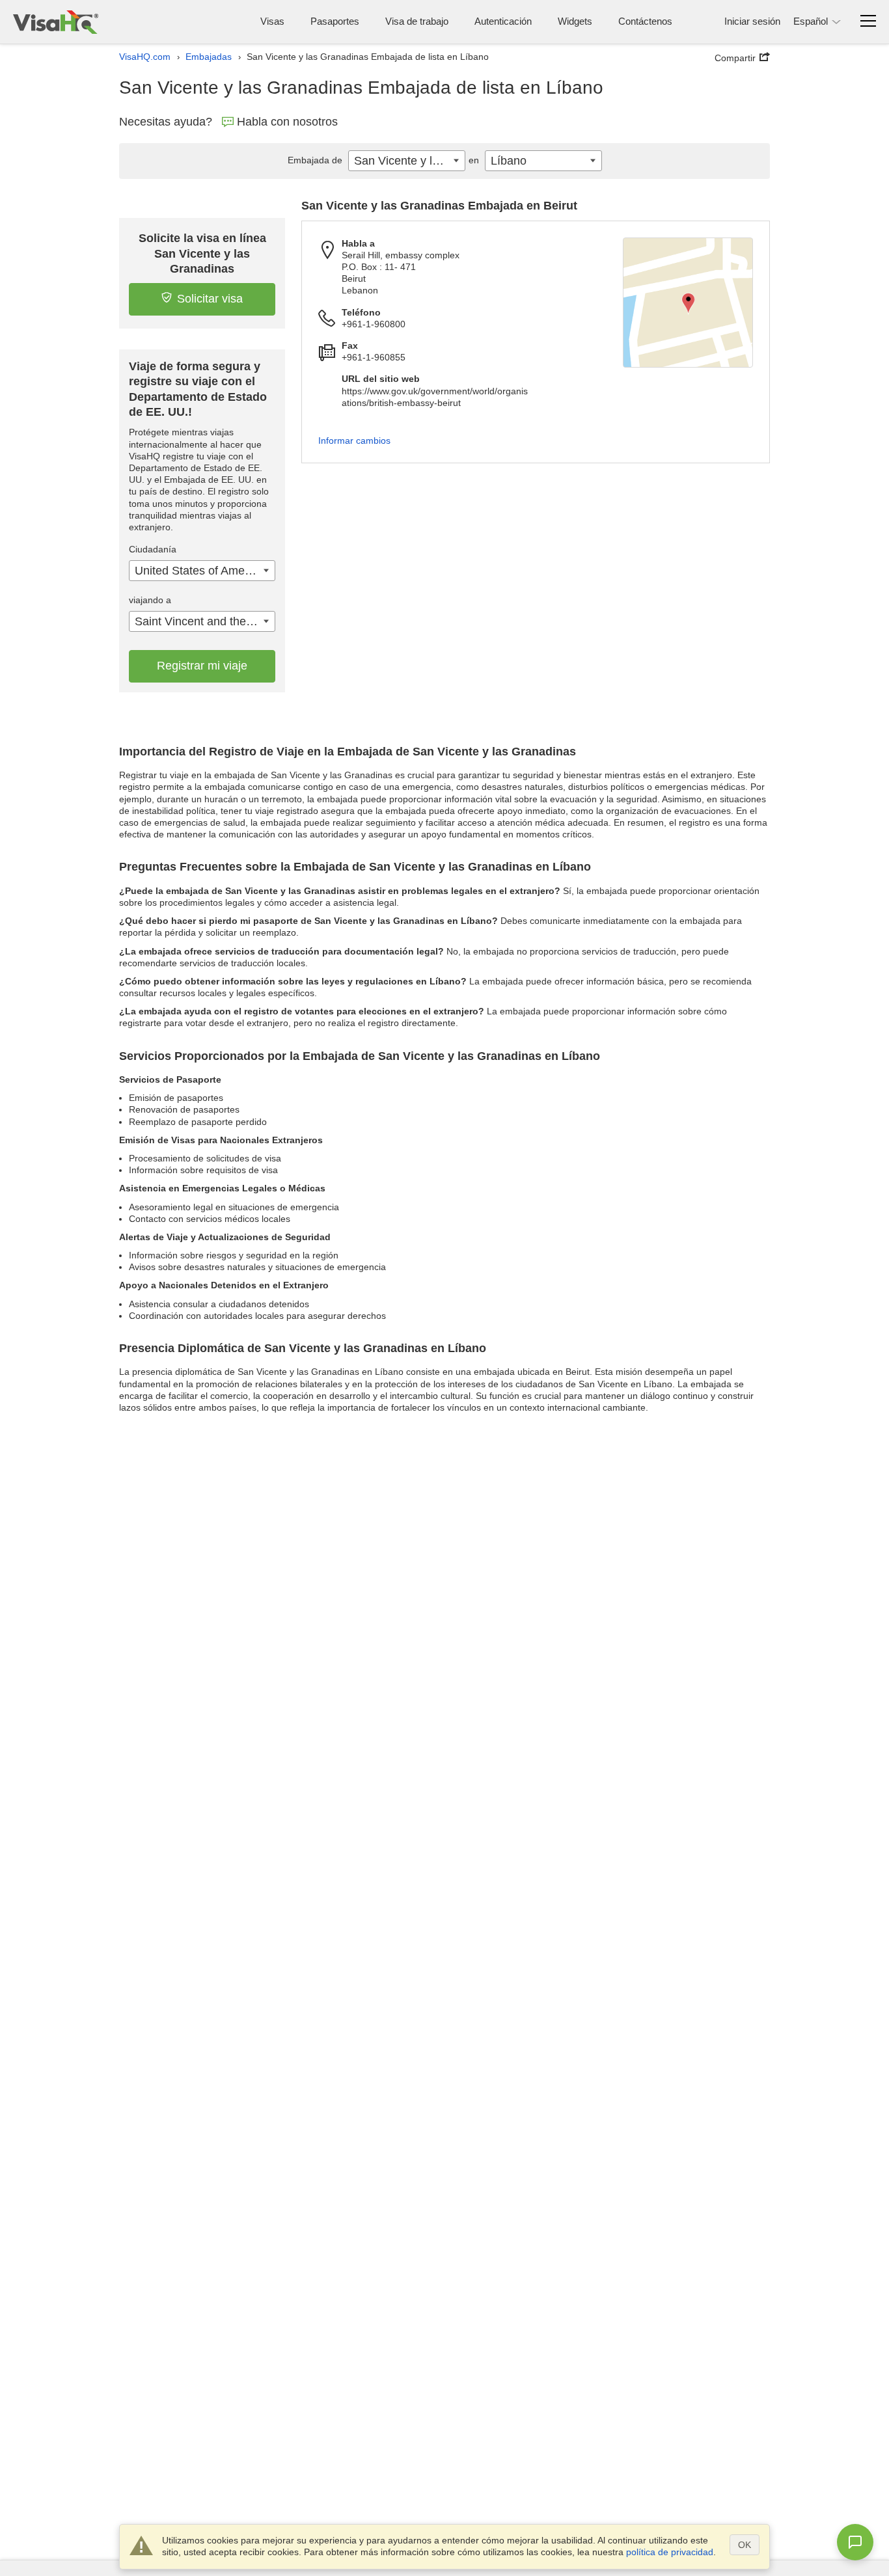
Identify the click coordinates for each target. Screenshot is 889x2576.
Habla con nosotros (287, 122)
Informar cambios (354, 441)
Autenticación (503, 21)
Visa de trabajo (417, 21)
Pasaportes (335, 21)
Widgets (575, 21)
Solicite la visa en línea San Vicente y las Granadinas (202, 253)
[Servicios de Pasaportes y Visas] (56, 22)
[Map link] (688, 303)
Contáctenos (645, 21)
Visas (272, 21)
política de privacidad (670, 2552)
